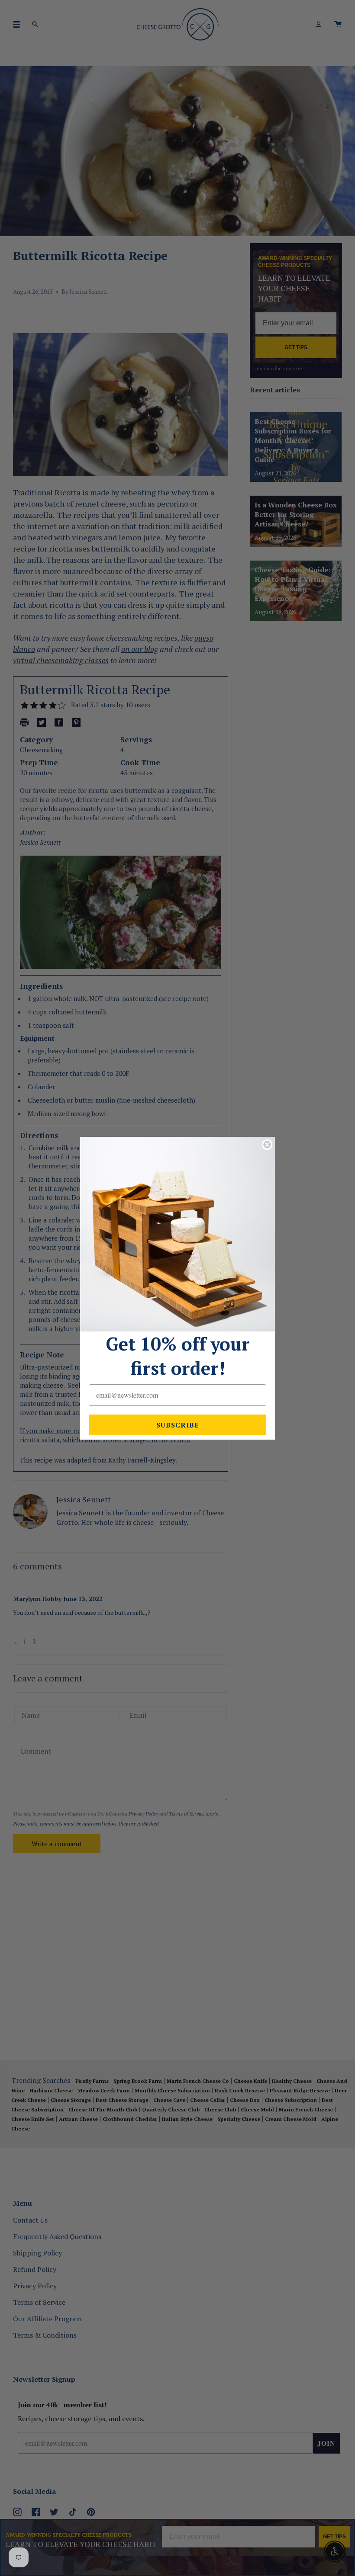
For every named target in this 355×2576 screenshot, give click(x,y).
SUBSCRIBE (178, 1425)
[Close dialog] (267, 1145)
